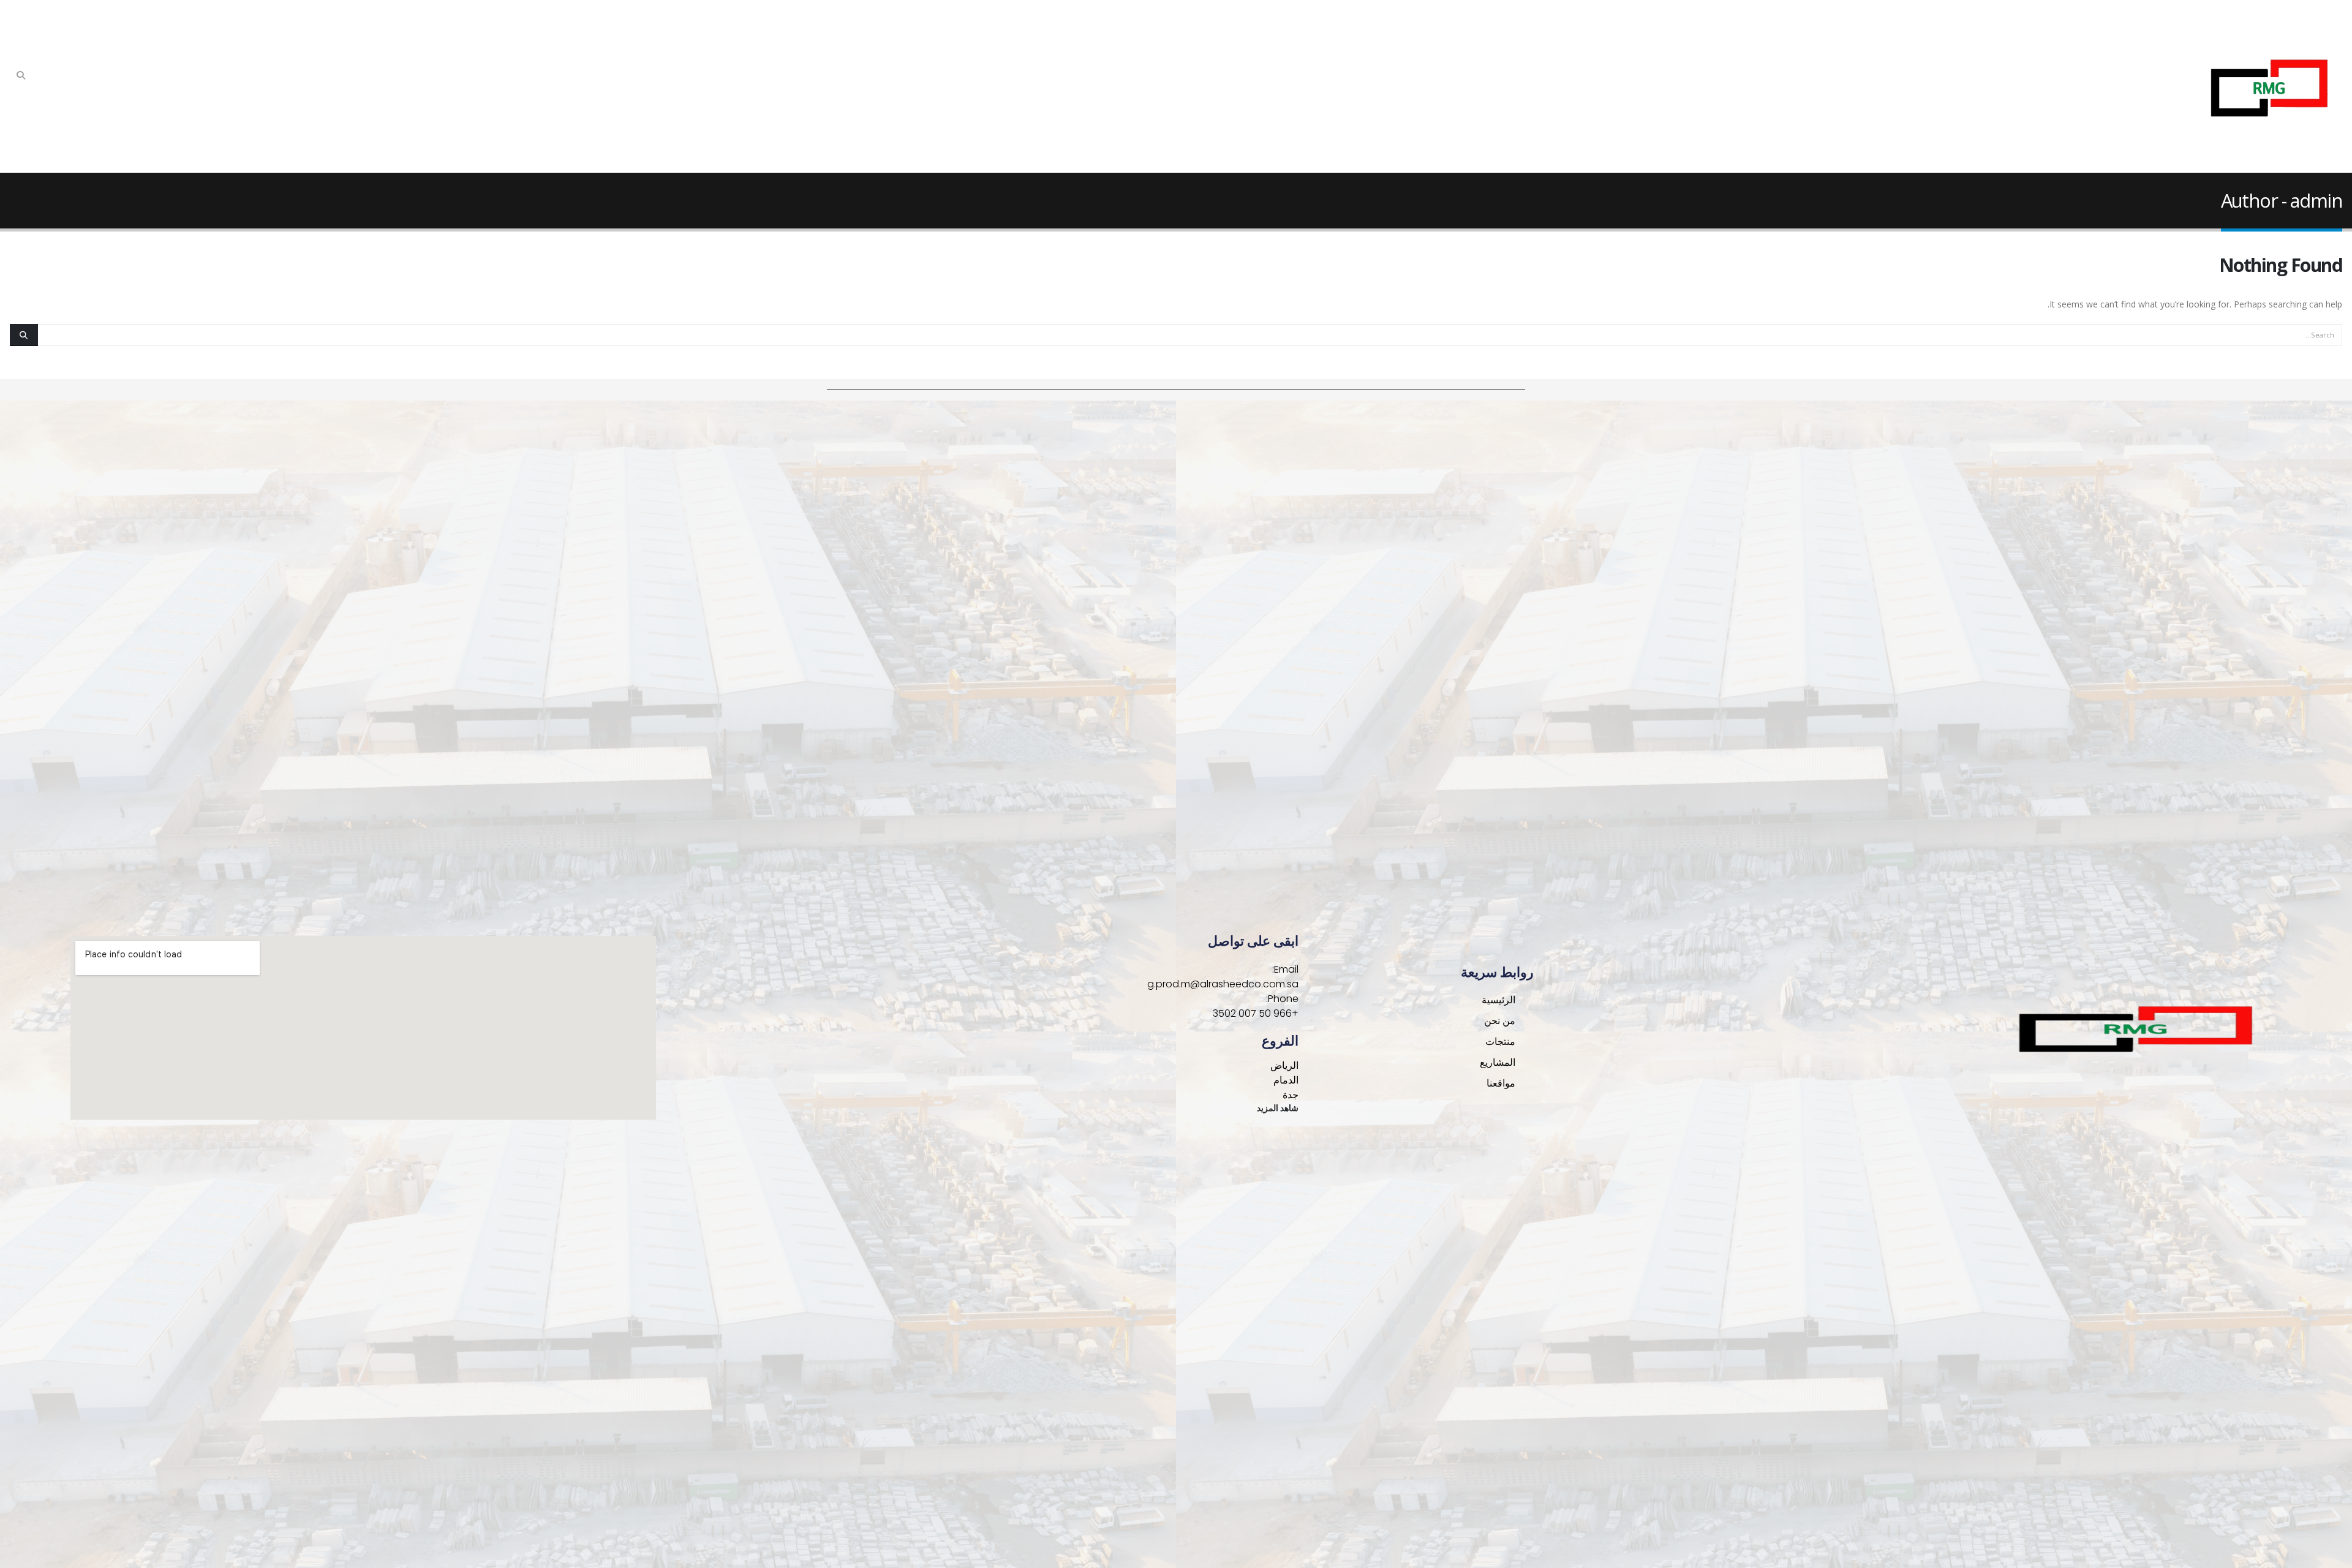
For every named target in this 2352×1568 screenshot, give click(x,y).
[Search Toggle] (21, 75)
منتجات (1500, 1042)
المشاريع (1498, 1062)
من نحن (1500, 1021)
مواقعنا (1501, 1083)
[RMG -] (2266, 86)
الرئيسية (1498, 1000)
